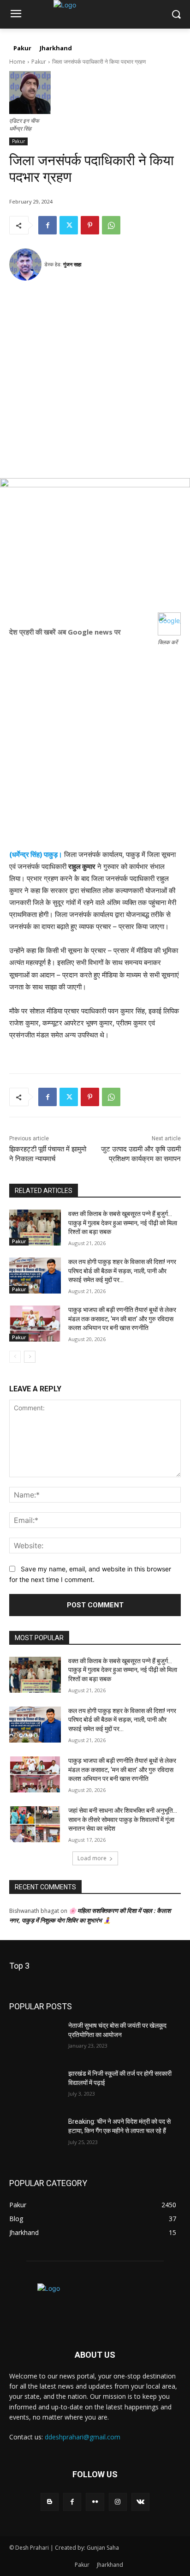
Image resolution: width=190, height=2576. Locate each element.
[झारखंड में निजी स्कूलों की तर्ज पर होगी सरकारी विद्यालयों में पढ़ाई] (35, 2087)
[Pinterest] (90, 225)
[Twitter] (69, 225)
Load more (92, 1858)
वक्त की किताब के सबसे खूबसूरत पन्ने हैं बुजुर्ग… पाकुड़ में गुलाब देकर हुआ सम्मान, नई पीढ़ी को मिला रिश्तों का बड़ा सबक (123, 1223)
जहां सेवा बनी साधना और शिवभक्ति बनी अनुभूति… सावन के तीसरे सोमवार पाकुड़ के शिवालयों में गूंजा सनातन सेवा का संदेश (123, 1819)
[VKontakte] (140, 2502)
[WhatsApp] (111, 225)
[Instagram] (118, 2502)
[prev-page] (15, 1357)
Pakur (39, 62)
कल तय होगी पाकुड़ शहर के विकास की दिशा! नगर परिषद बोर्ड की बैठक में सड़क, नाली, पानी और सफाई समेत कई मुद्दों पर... (122, 1271)
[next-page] (30, 1357)
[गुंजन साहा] (27, 264)
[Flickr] (95, 2502)
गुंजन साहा (72, 264)
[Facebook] (47, 225)
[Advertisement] (95, 383)
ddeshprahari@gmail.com (83, 2437)
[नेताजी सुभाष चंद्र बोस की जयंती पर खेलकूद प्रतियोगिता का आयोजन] (35, 2039)
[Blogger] (50, 2502)
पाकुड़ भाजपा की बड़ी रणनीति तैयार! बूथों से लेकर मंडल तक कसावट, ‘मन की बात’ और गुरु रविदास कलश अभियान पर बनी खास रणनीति (122, 1319)
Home (17, 62)
